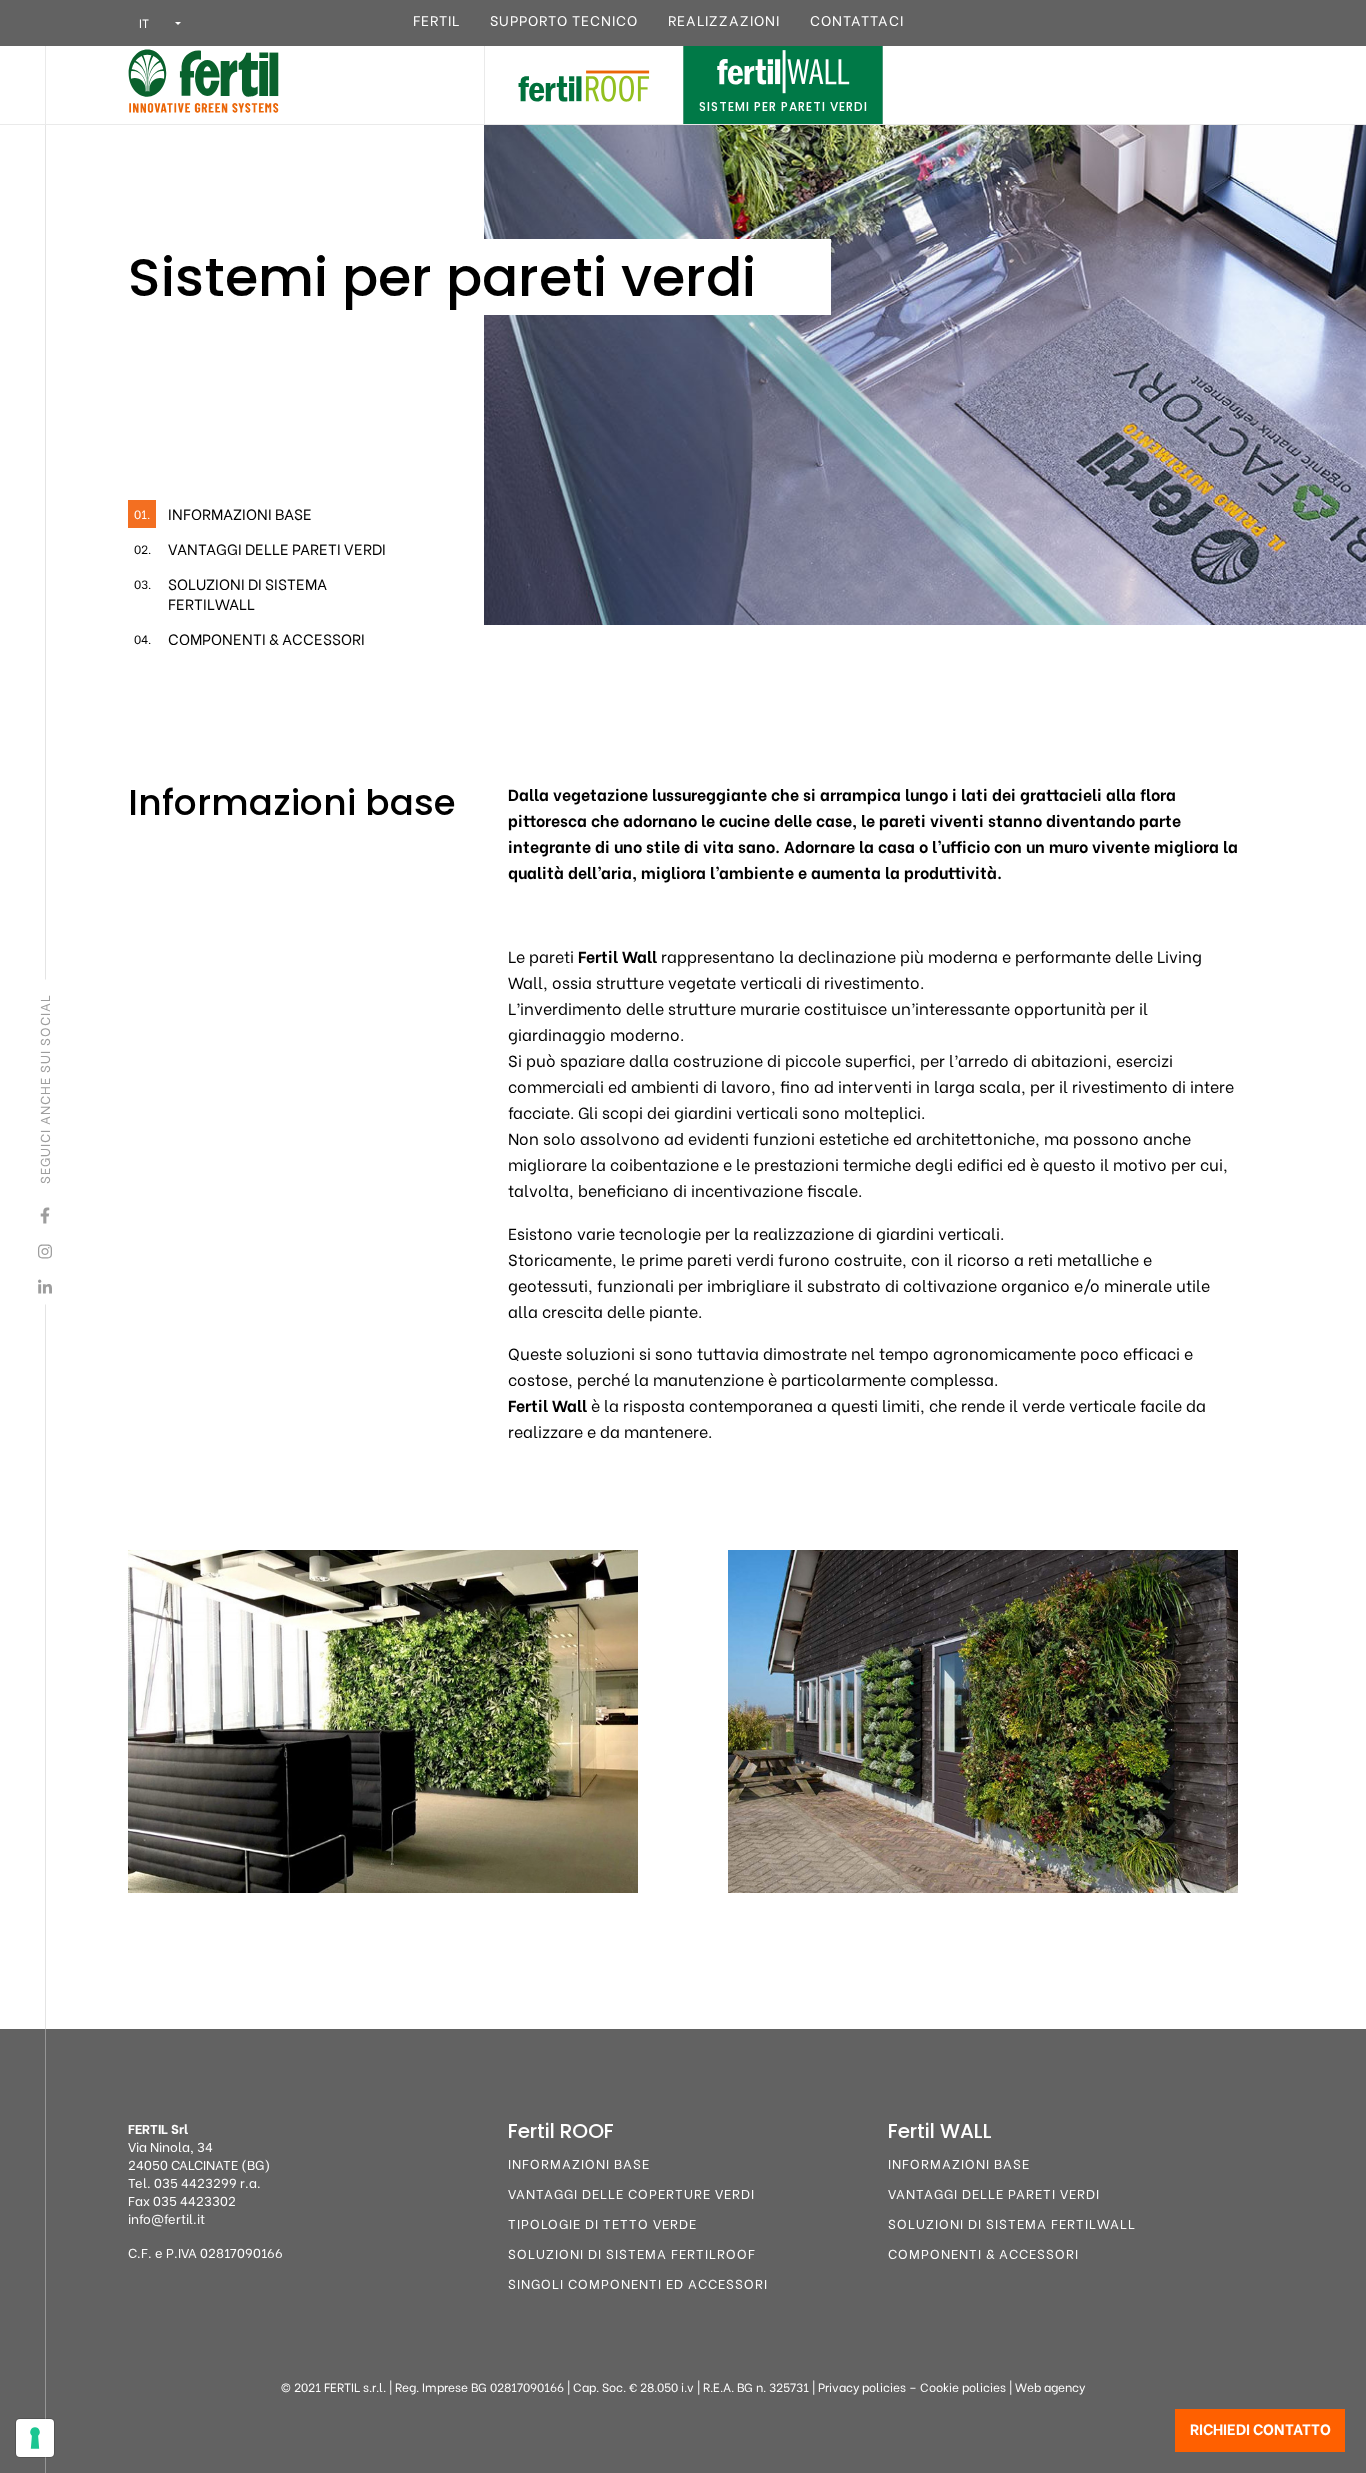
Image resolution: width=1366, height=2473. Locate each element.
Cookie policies (963, 2386)
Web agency (1050, 2386)
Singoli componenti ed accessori (638, 2282)
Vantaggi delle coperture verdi (631, 2192)
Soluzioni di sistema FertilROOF (632, 2252)
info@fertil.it (166, 2217)
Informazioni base (579, 2162)
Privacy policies (862, 2386)
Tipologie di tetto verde (602, 2222)
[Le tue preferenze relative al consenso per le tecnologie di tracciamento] (35, 2438)
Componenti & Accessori (983, 2252)
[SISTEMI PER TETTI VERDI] (584, 81)
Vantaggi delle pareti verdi (994, 2192)
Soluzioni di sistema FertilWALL (1012, 2222)
